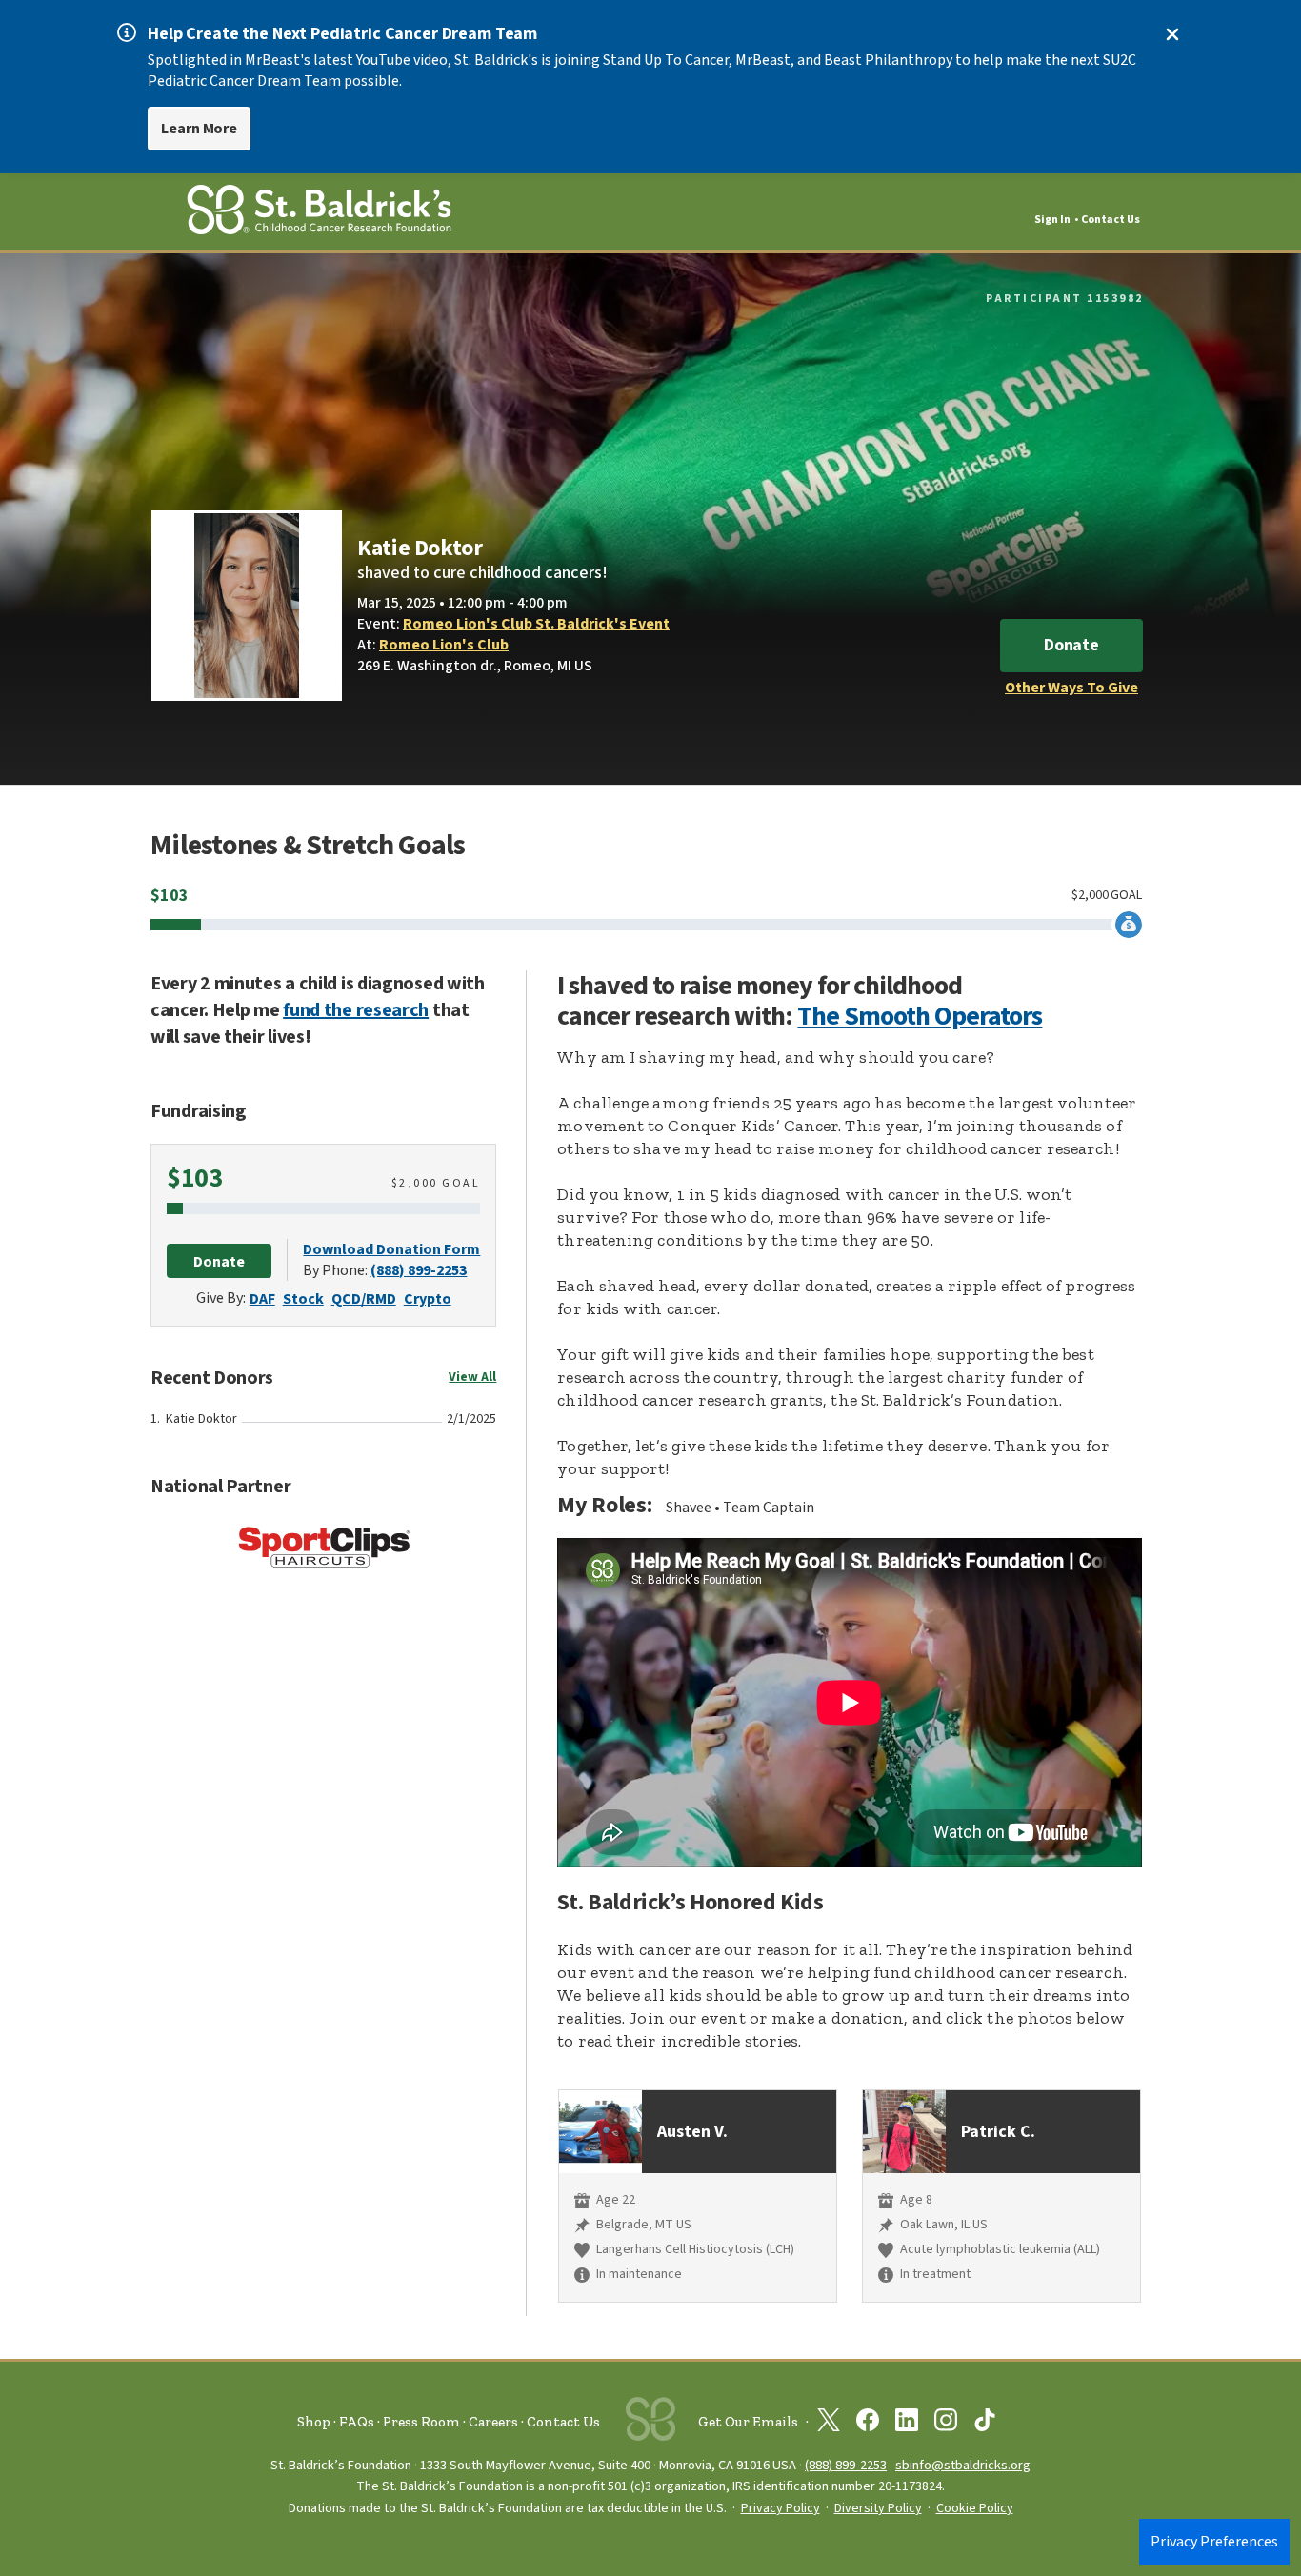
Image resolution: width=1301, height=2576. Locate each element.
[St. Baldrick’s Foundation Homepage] (319, 213)
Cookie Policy (975, 2508)
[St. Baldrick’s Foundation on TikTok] (985, 2424)
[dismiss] (1172, 34)
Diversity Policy (878, 2508)
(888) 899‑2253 (846, 2465)
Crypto (428, 1299)
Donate (1071, 645)
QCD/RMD (364, 1299)
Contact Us (1111, 220)
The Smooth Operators (920, 1016)
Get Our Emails (748, 2422)
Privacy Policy (781, 2508)
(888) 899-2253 (419, 1270)
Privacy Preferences (1214, 2542)
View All (472, 1377)
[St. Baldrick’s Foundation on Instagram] (946, 2424)
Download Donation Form (391, 1249)
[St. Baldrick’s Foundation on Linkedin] (907, 2424)
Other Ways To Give (1071, 688)
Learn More (199, 129)
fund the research (356, 1010)
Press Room (421, 2422)
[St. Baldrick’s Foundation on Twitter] (829, 2424)
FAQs (357, 2422)
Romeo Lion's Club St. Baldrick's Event (536, 624)
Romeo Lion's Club (444, 645)
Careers (493, 2422)
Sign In (1052, 220)
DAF (262, 1299)
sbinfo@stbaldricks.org (963, 2465)
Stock (303, 1299)
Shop (314, 2422)
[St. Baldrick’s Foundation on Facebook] (868, 2424)
